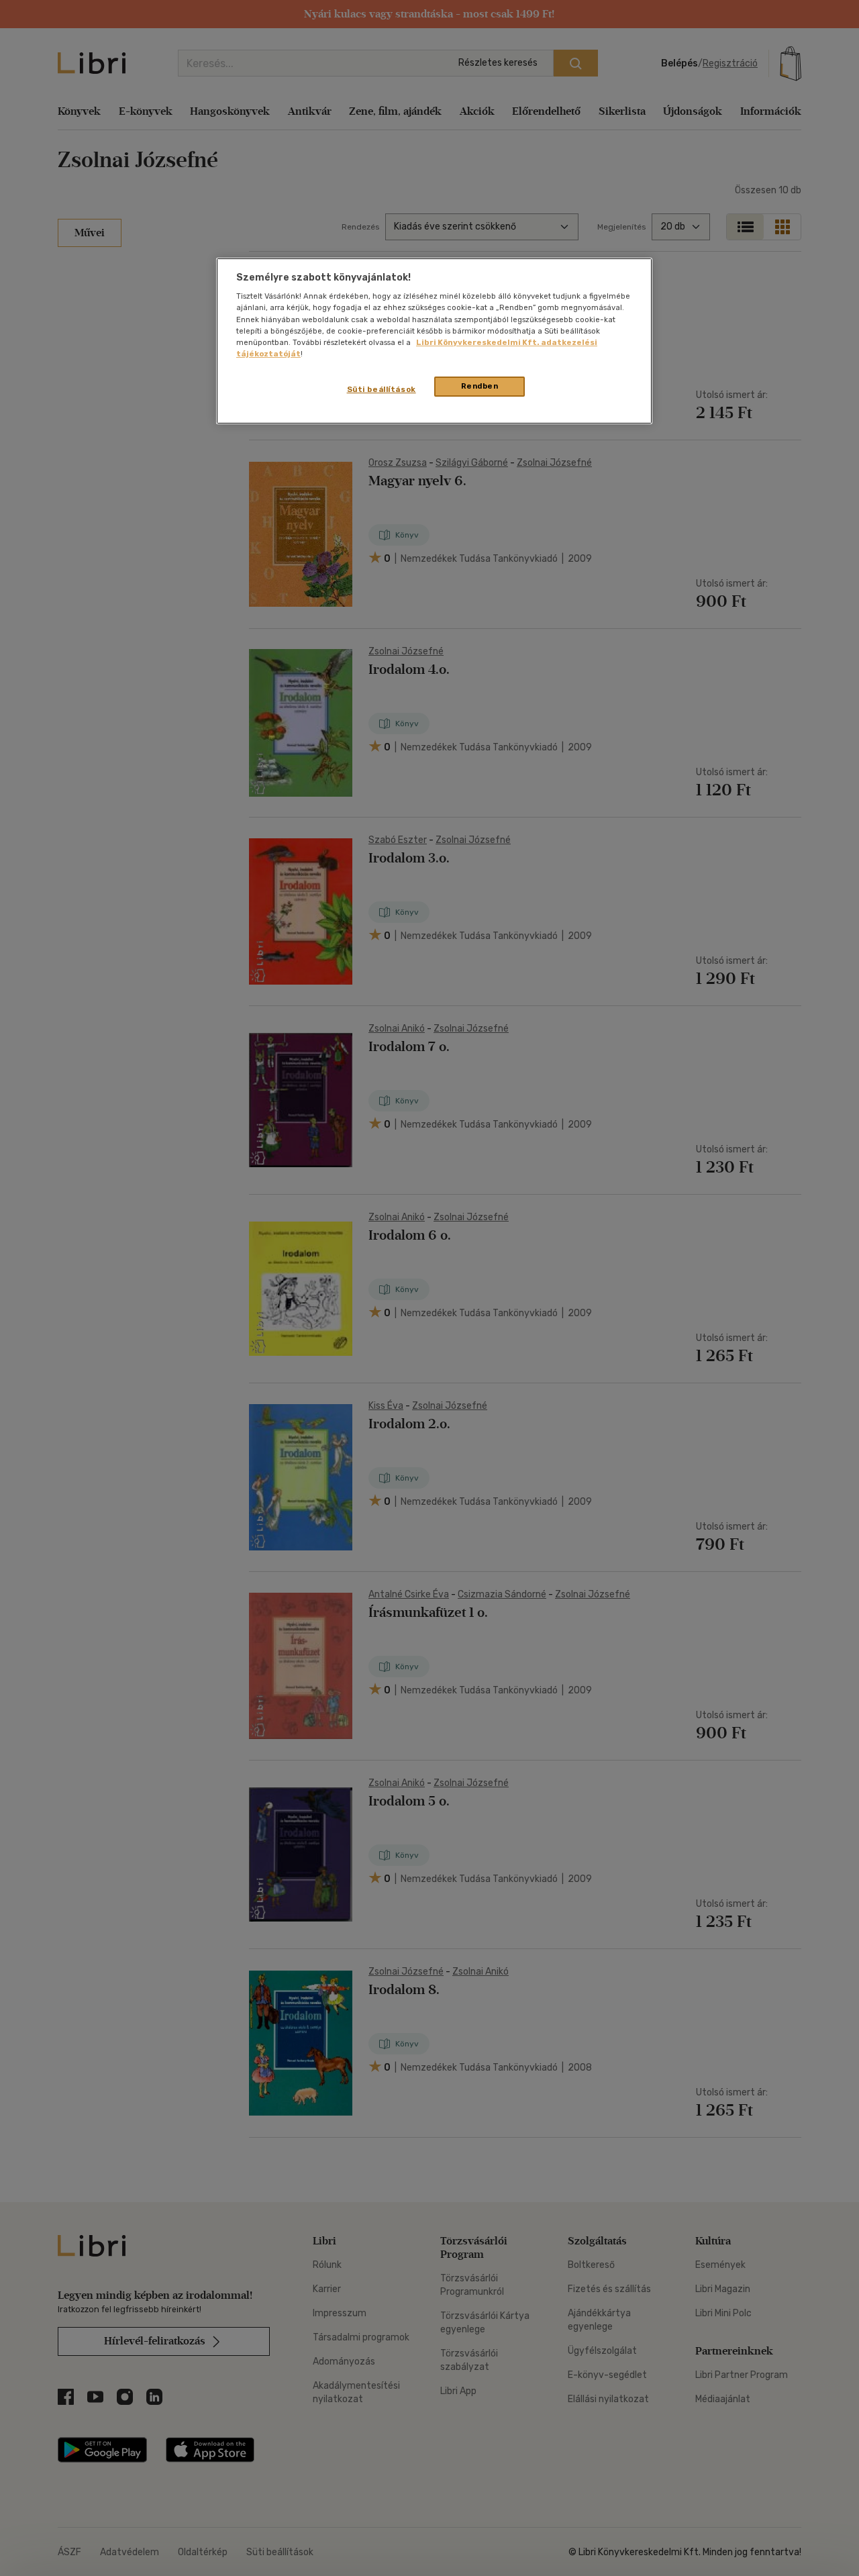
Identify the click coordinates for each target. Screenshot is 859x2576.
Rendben (480, 386)
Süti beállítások (382, 389)
